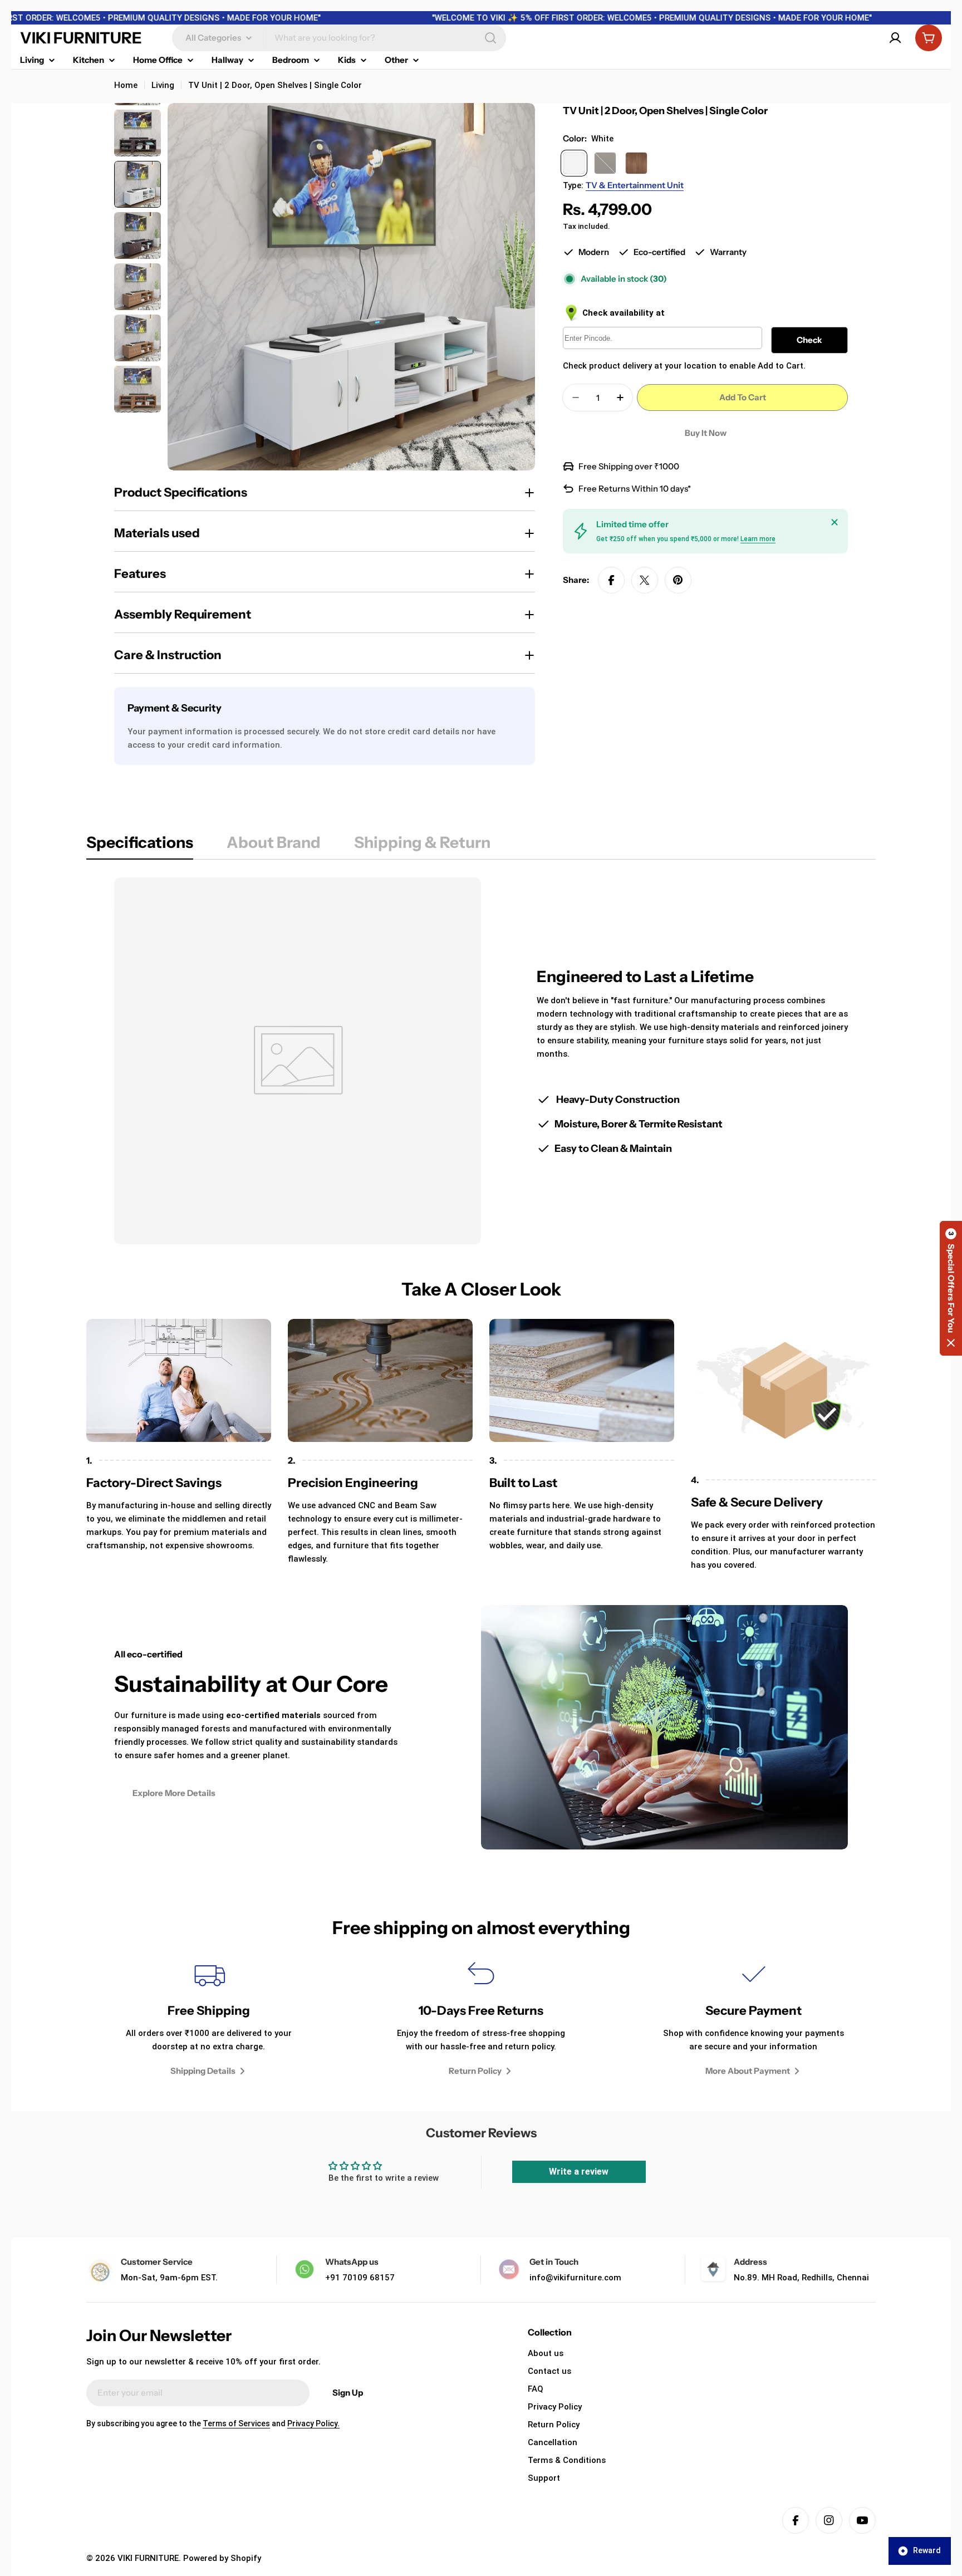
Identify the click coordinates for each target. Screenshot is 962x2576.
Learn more (758, 539)
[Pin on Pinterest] (678, 580)
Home (126, 85)
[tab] (140, 846)
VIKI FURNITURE (81, 38)
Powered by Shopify (222, 2558)
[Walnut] (636, 163)
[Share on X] (645, 580)
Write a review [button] (579, 2172)
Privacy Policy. (313, 2423)
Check (809, 340)
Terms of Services (236, 2423)
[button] (951, 1288)
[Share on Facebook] (611, 580)
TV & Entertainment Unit (635, 185)
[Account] (895, 38)
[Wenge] (605, 163)
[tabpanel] (481, 1061)
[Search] (490, 38)
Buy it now (706, 433)
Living (163, 85)
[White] (574, 163)
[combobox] (339, 38)
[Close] (835, 522)
